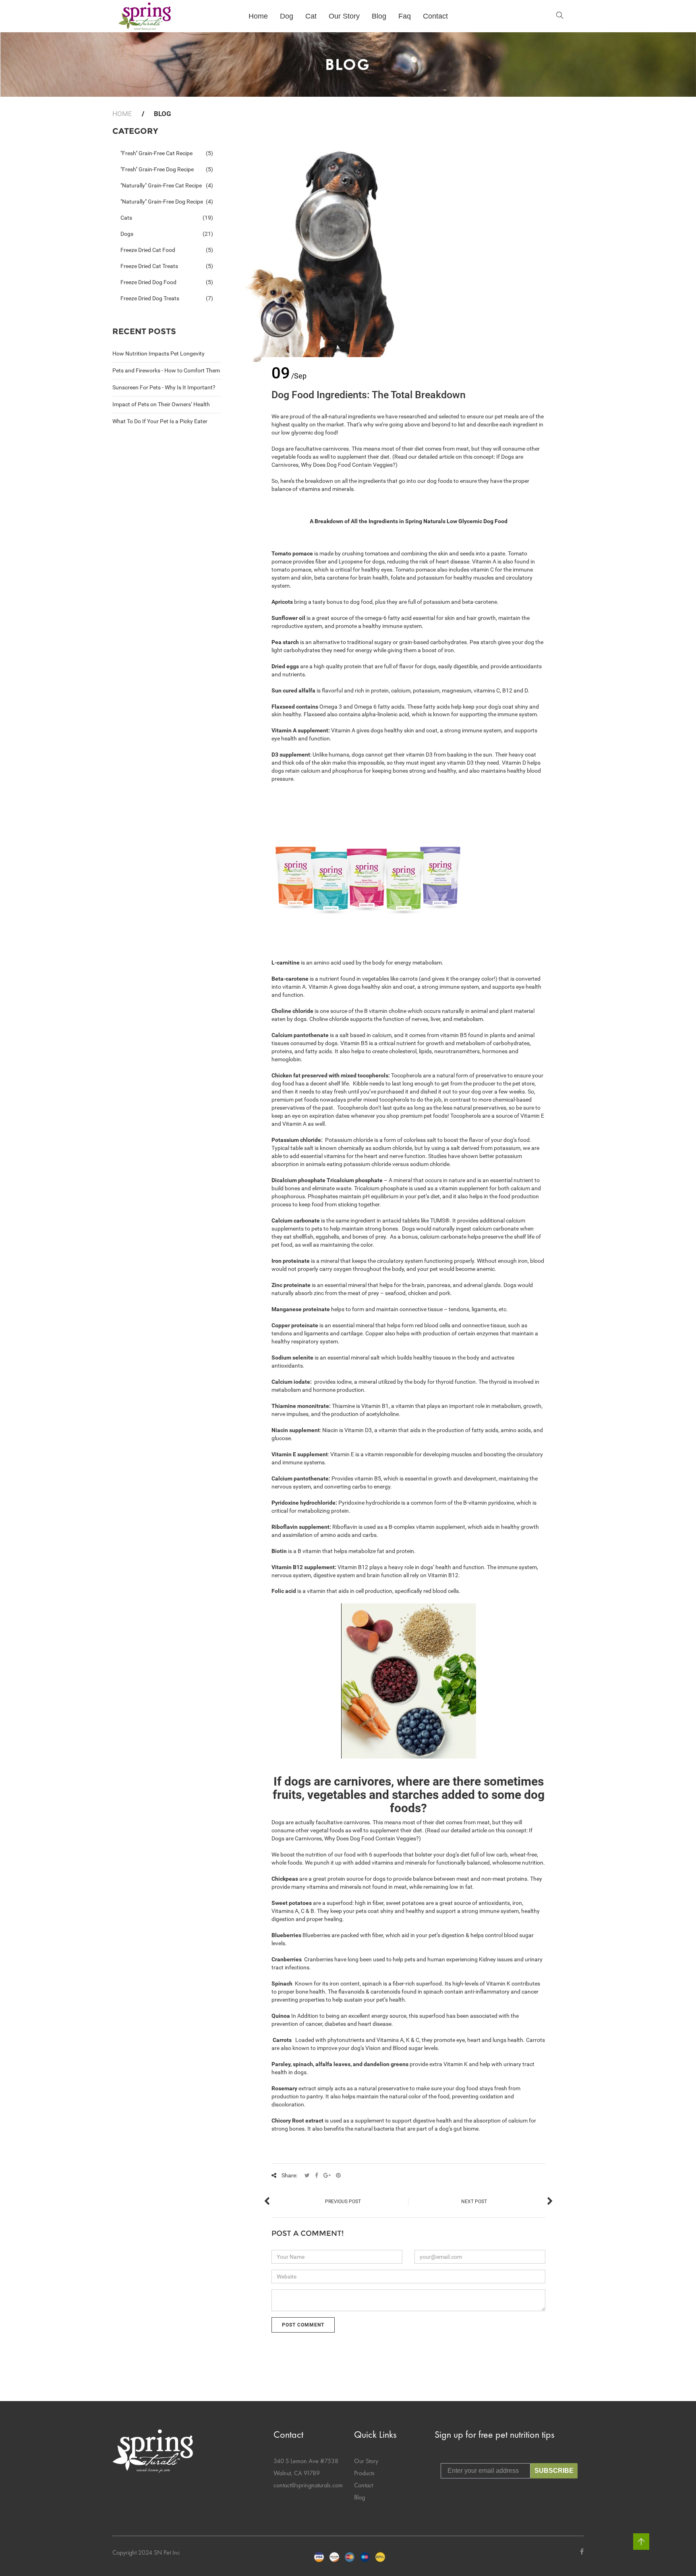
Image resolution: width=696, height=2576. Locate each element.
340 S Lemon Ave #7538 (306, 2461)
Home (122, 114)
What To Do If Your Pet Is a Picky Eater (160, 421)
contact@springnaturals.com (308, 2485)
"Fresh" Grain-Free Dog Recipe (167, 169)
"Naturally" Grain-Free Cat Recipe (167, 185)
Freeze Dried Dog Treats (167, 298)
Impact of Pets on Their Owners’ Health (161, 404)
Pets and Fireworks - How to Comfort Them (166, 370)
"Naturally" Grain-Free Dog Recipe (167, 202)
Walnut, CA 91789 (297, 2473)
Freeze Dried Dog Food (167, 282)
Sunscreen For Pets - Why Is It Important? (164, 387)
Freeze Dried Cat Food (167, 250)
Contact (364, 2485)
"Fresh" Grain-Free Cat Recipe (167, 153)
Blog (359, 2497)
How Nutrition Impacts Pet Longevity (158, 353)
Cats (167, 218)
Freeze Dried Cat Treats (167, 266)
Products (364, 2473)
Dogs (167, 234)
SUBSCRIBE (554, 2471)
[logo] (145, 16)
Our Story (366, 2461)
